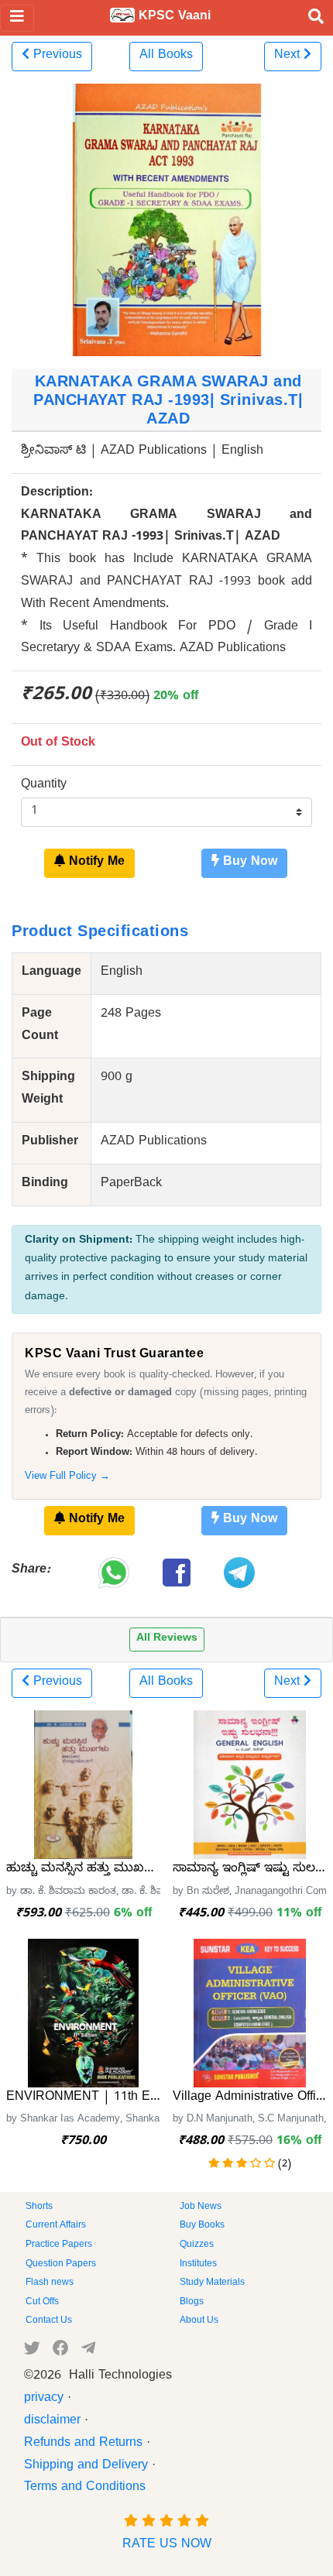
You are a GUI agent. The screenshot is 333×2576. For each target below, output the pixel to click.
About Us (199, 2321)
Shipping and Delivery (86, 2467)
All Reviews (167, 1640)
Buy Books (202, 2226)
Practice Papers (59, 2245)
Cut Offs (42, 2303)
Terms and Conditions (85, 2489)
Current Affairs (56, 2226)
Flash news (50, 2283)
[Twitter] (32, 2351)
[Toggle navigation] (17, 18)
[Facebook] (61, 2351)
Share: (31, 1571)
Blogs (192, 2303)
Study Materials (212, 2283)
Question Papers (61, 2265)
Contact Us (49, 2321)
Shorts (39, 2207)
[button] (52, 57)
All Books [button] (166, 57)
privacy (44, 2399)
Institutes (198, 2265)
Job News (201, 2207)
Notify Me (95, 863)
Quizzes (197, 2245)
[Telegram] (88, 2351)
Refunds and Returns (83, 2444)
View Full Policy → (67, 1478)
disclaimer (52, 2422)
